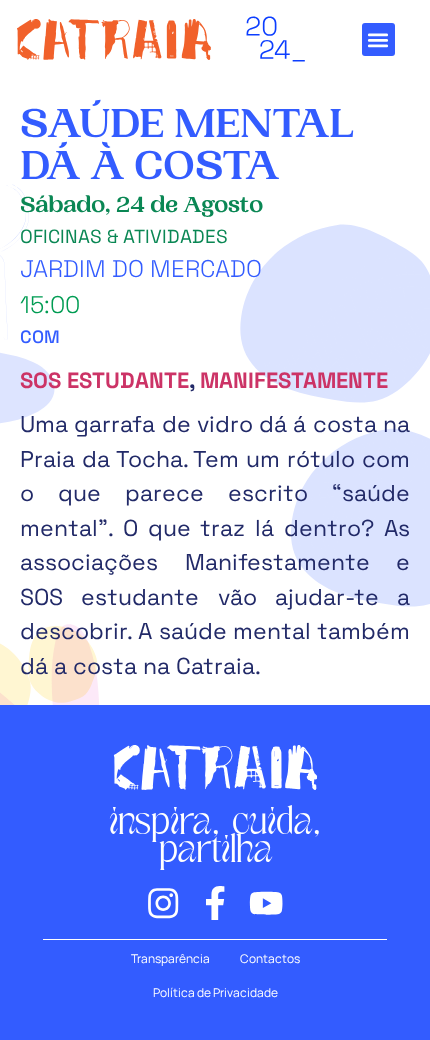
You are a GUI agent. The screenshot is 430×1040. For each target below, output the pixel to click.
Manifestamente (294, 380)
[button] (378, 39)
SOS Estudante (104, 380)
